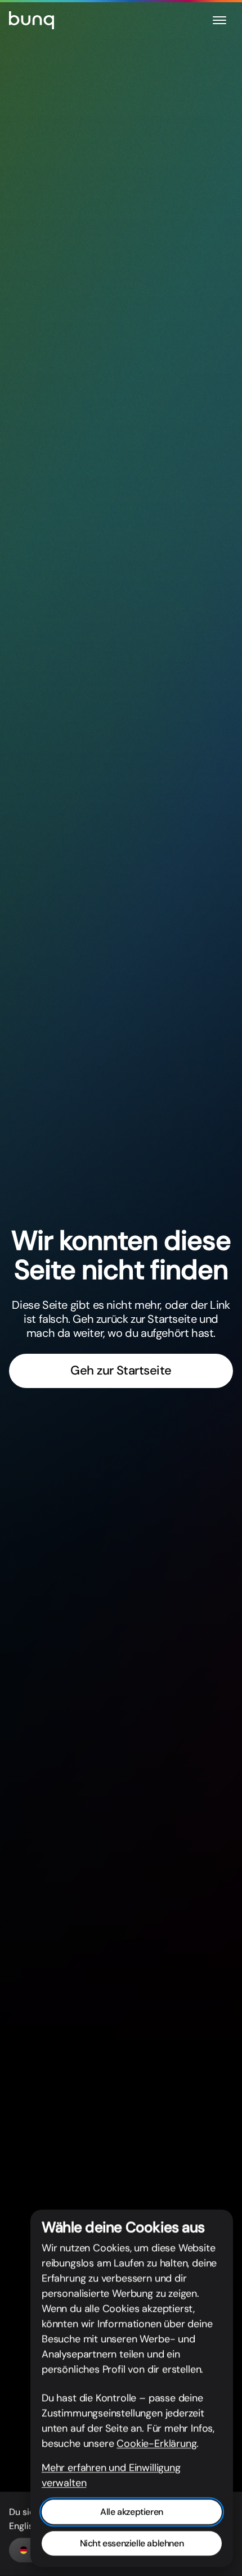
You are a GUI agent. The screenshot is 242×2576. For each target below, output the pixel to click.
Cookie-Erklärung (156, 2443)
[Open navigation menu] (219, 20)
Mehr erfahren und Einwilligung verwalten (111, 2475)
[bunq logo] (32, 20)
